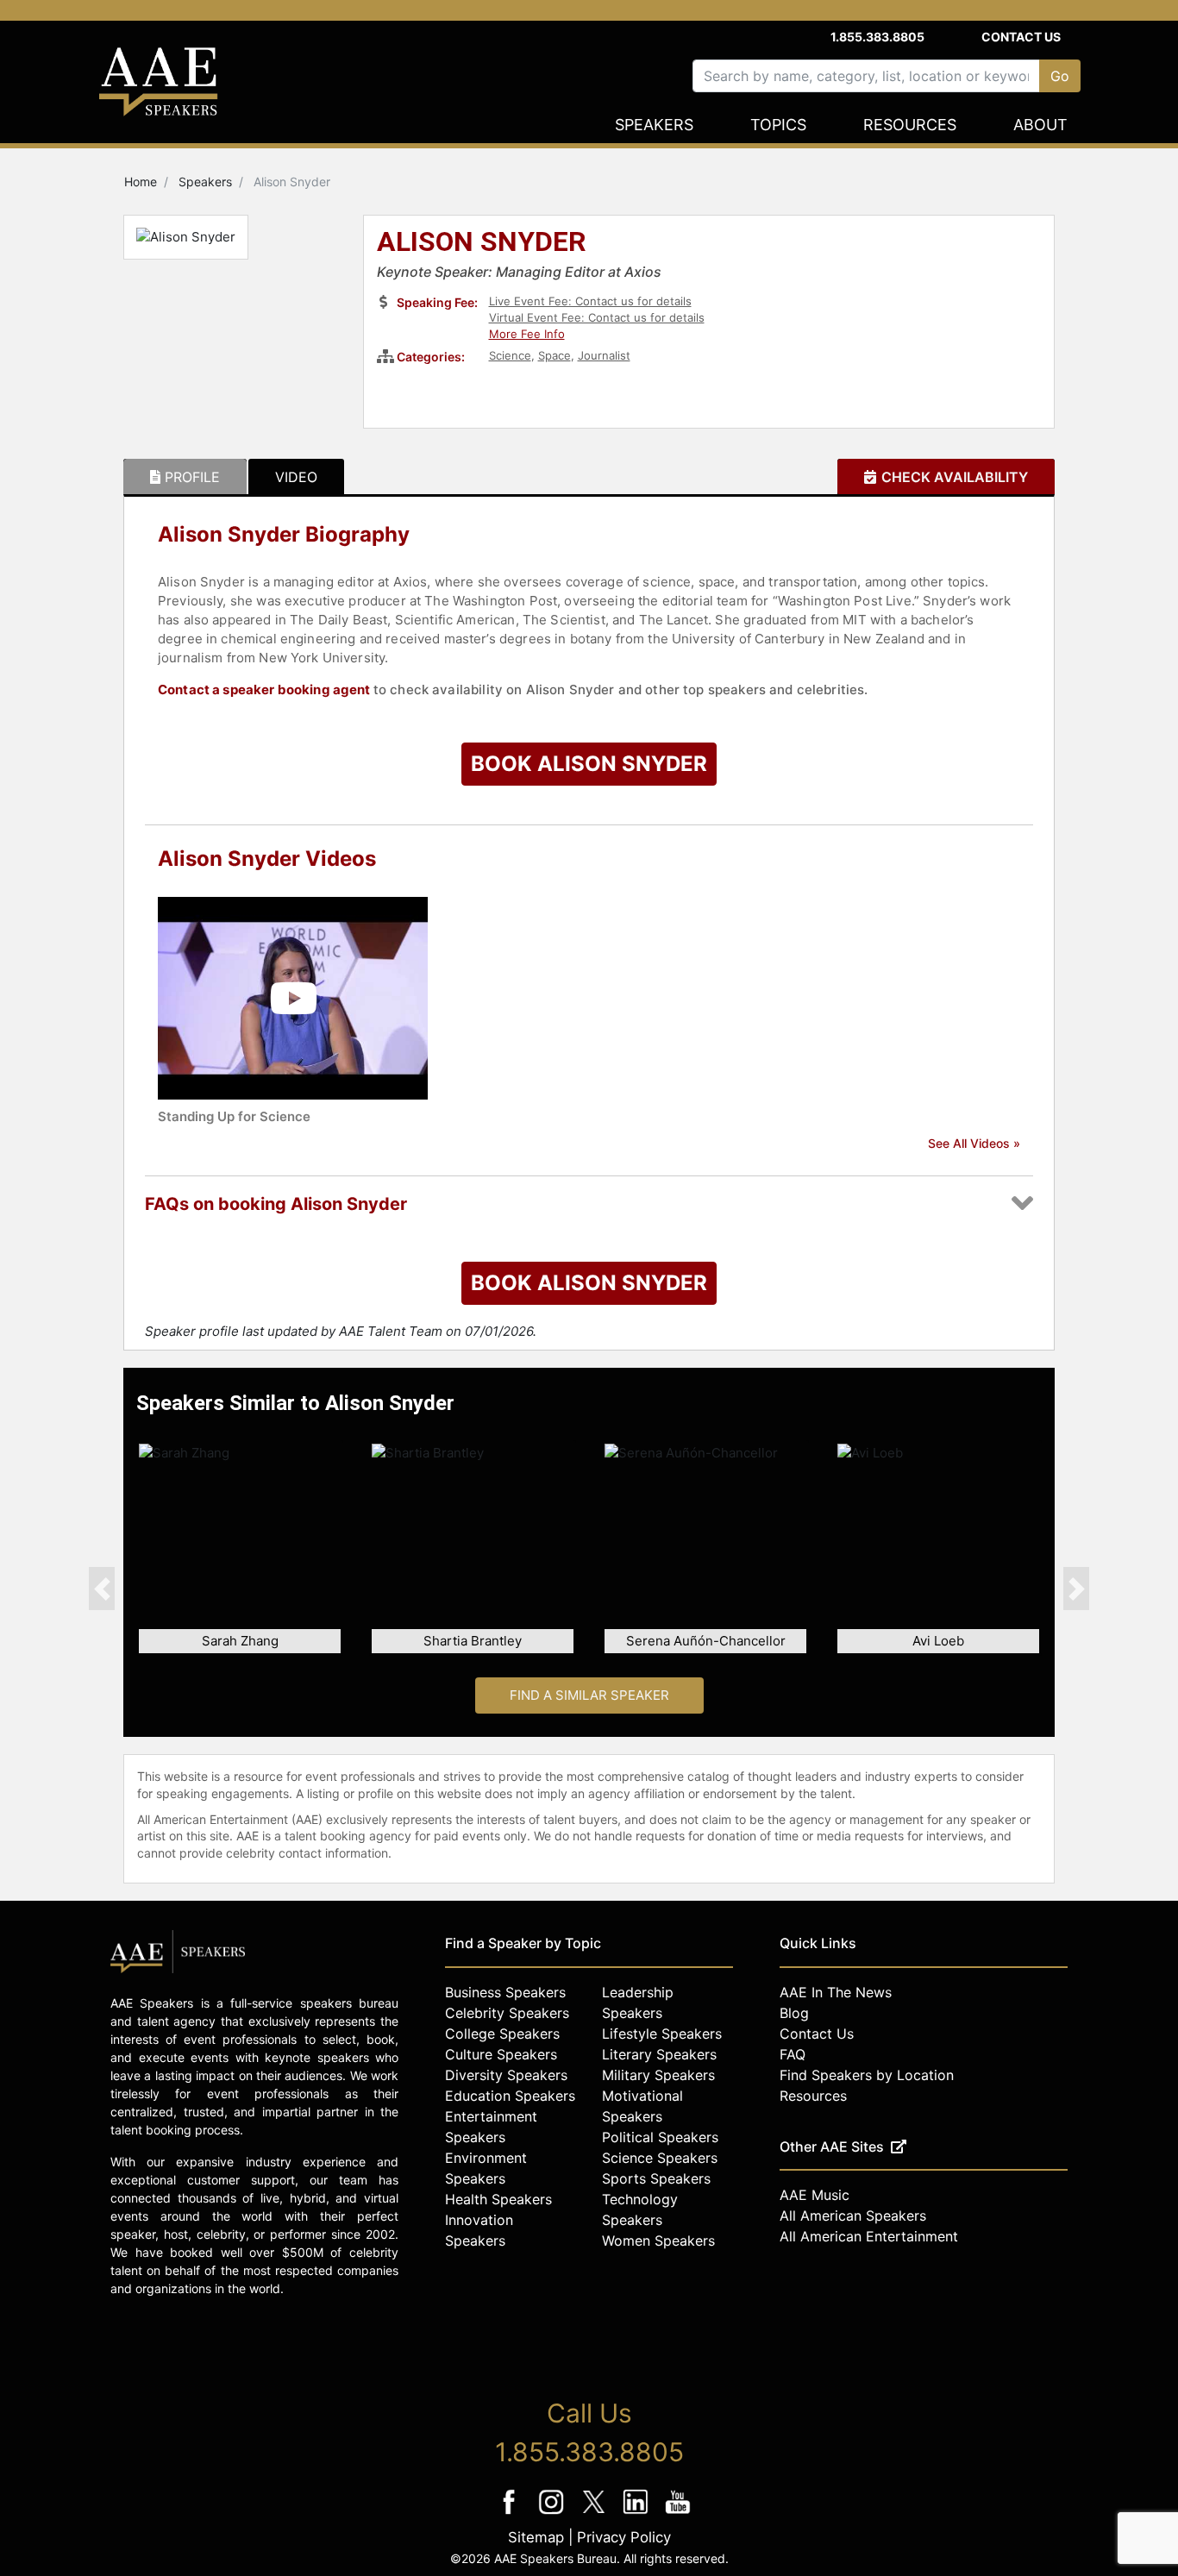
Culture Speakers (501, 2054)
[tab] (185, 477)
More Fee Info (527, 334)
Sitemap (536, 2537)
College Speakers (502, 2034)
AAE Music (815, 2195)
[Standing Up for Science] (293, 997)
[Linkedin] (638, 2513)
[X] (595, 2513)
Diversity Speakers (506, 2075)
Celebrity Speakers (507, 2013)
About (1040, 125)
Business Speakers (505, 1992)
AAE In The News (836, 1992)
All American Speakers (853, 2216)
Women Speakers (658, 2241)
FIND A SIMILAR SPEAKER (589, 1695)
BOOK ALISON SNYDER (589, 764)
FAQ (793, 2054)
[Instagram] (553, 2513)
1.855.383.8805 (877, 37)
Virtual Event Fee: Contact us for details (597, 317)
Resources (910, 125)
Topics (778, 125)
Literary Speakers (659, 2054)
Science (510, 355)
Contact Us (1021, 37)
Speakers (654, 125)
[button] (102, 1589)
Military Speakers (658, 2075)
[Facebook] (511, 2513)
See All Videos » (974, 1143)
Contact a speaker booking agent (264, 689)
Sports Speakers (656, 2178)
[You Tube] (678, 2513)
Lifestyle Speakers (662, 2034)
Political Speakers (660, 2137)
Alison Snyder (482, 243)
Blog (794, 2013)
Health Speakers (498, 2199)
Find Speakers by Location (867, 2075)
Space (555, 355)
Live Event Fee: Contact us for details (590, 301)
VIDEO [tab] (296, 477)
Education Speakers (510, 2096)
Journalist (604, 355)
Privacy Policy (624, 2537)
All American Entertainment (869, 2236)
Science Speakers (660, 2158)
